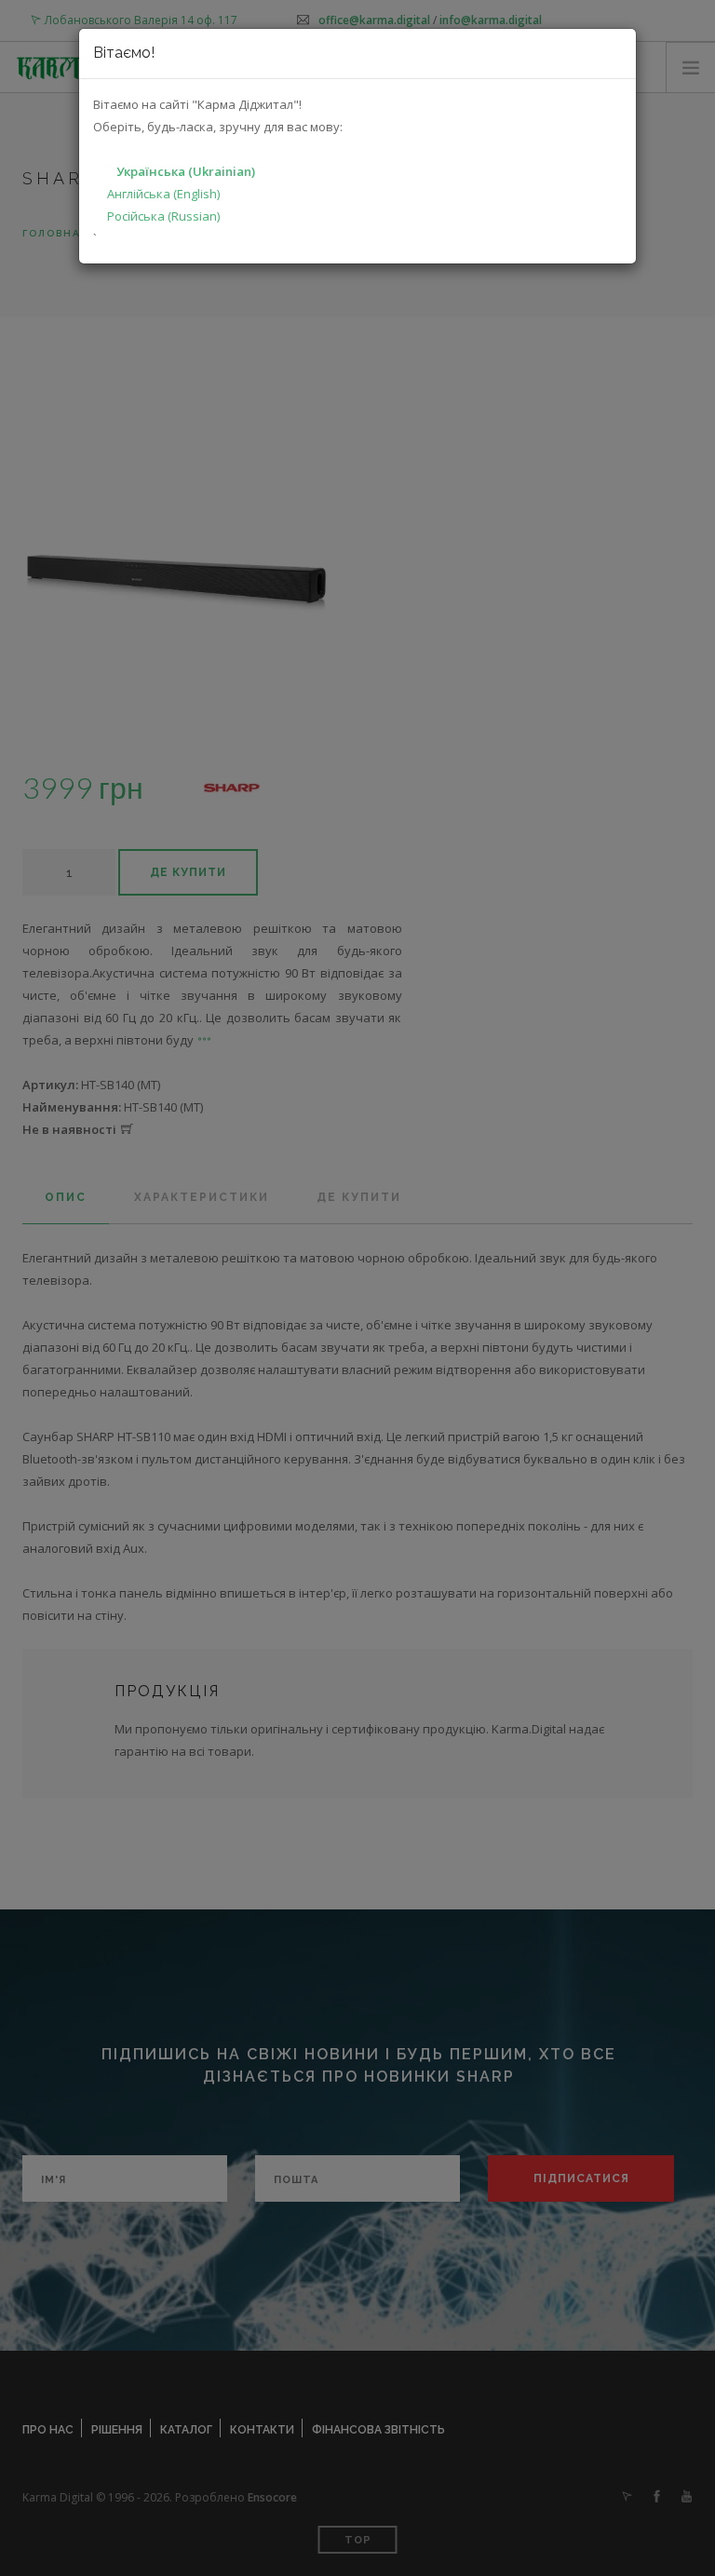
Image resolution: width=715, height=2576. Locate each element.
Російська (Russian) (163, 216)
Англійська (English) (163, 194)
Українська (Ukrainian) (186, 171)
